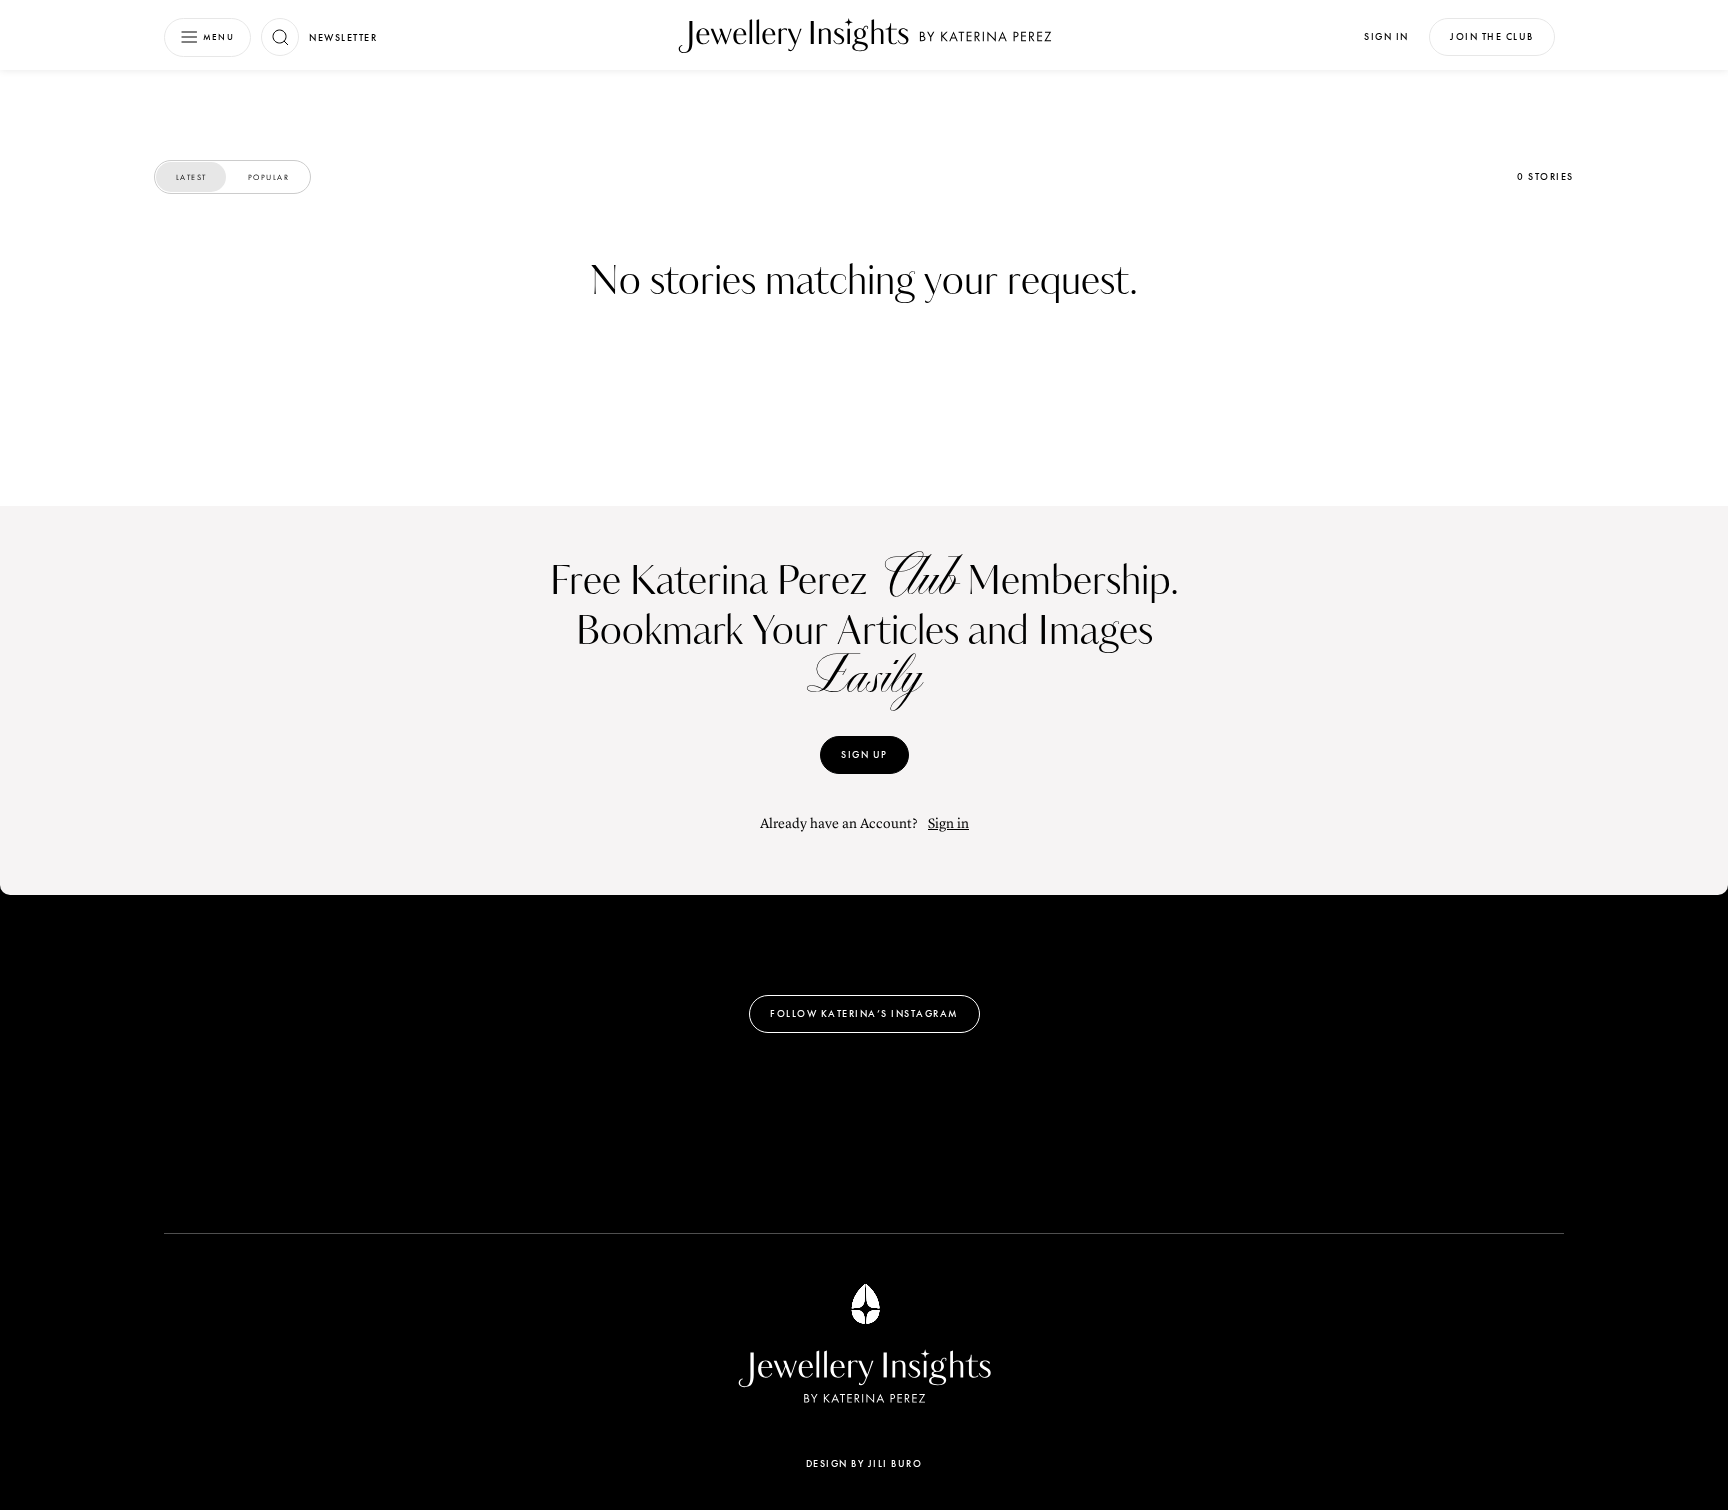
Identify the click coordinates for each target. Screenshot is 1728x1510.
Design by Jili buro (864, 1463)
